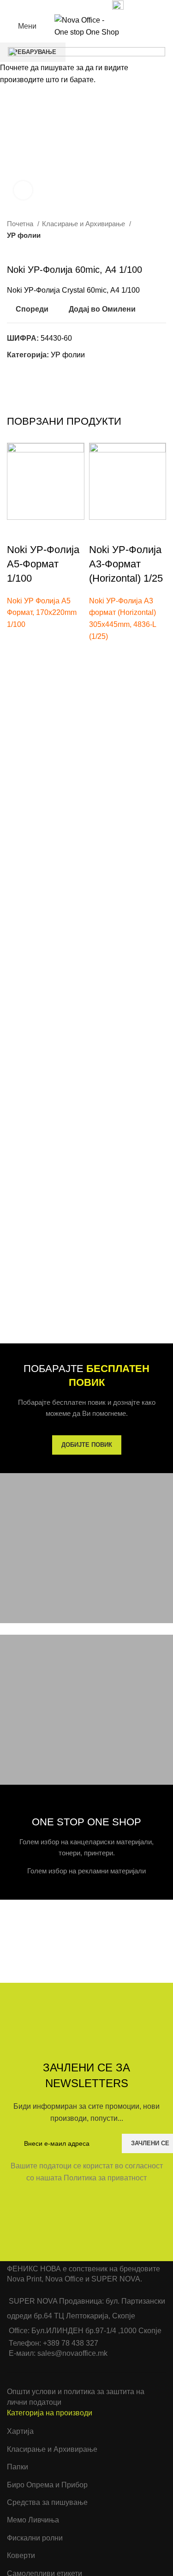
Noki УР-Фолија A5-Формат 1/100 (43, 564)
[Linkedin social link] (82, 6)
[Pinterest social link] (72, 6)
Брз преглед (18, 677)
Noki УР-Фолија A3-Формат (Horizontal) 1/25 (126, 564)
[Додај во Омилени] (18, 642)
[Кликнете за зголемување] (23, 190)
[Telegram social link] (93, 6)
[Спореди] (18, 531)
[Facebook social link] (51, 6)
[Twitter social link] (61, 6)
